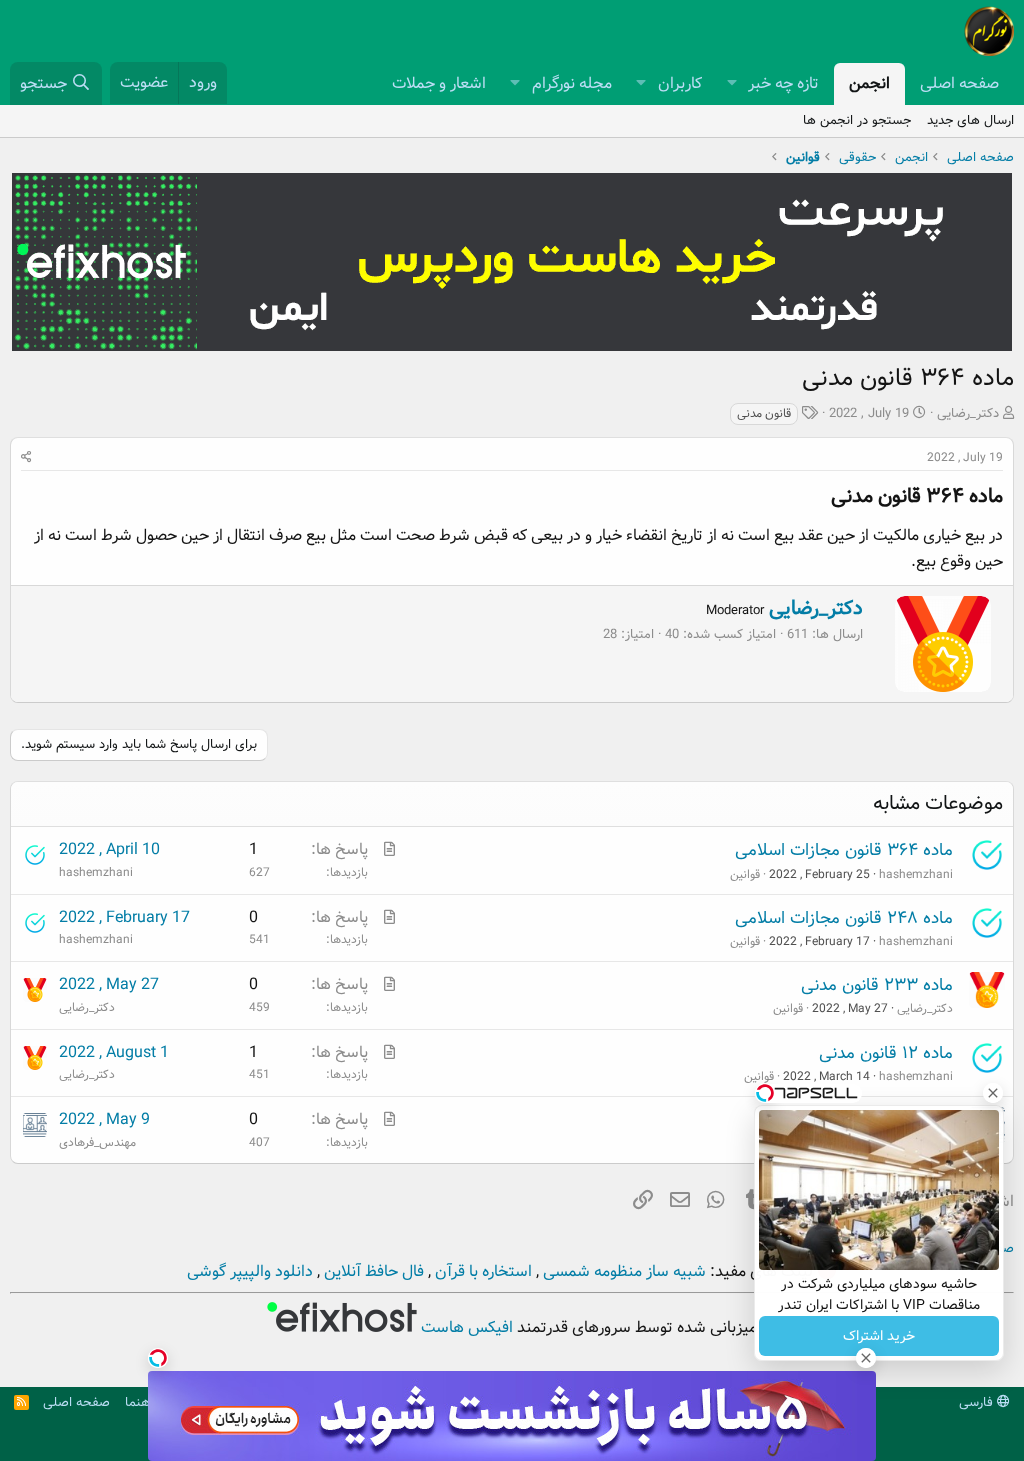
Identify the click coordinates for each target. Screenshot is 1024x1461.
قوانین (745, 874)
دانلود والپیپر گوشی (250, 1271)
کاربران (680, 83)
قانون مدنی (764, 413)
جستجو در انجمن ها (857, 120)
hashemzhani (916, 874)
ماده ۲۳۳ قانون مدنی (877, 985)
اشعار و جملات (439, 83)
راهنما (141, 1402)
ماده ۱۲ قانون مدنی (886, 1053)
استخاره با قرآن (481, 1271)
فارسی (978, 1402)
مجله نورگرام (572, 83)
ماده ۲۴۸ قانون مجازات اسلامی (844, 918)
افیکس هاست (465, 1327)
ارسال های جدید (970, 120)
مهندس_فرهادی (97, 1142)
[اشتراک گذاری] (26, 457)
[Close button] (993, 1093)
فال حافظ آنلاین (372, 1271)
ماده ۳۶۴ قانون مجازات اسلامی (844, 850)
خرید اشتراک (879, 1336)
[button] (731, 84)
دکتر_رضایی (968, 413)
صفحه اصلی (959, 83)
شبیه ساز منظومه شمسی (622, 1271)
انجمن (869, 83)
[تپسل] (158, 1358)
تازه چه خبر (783, 83)
